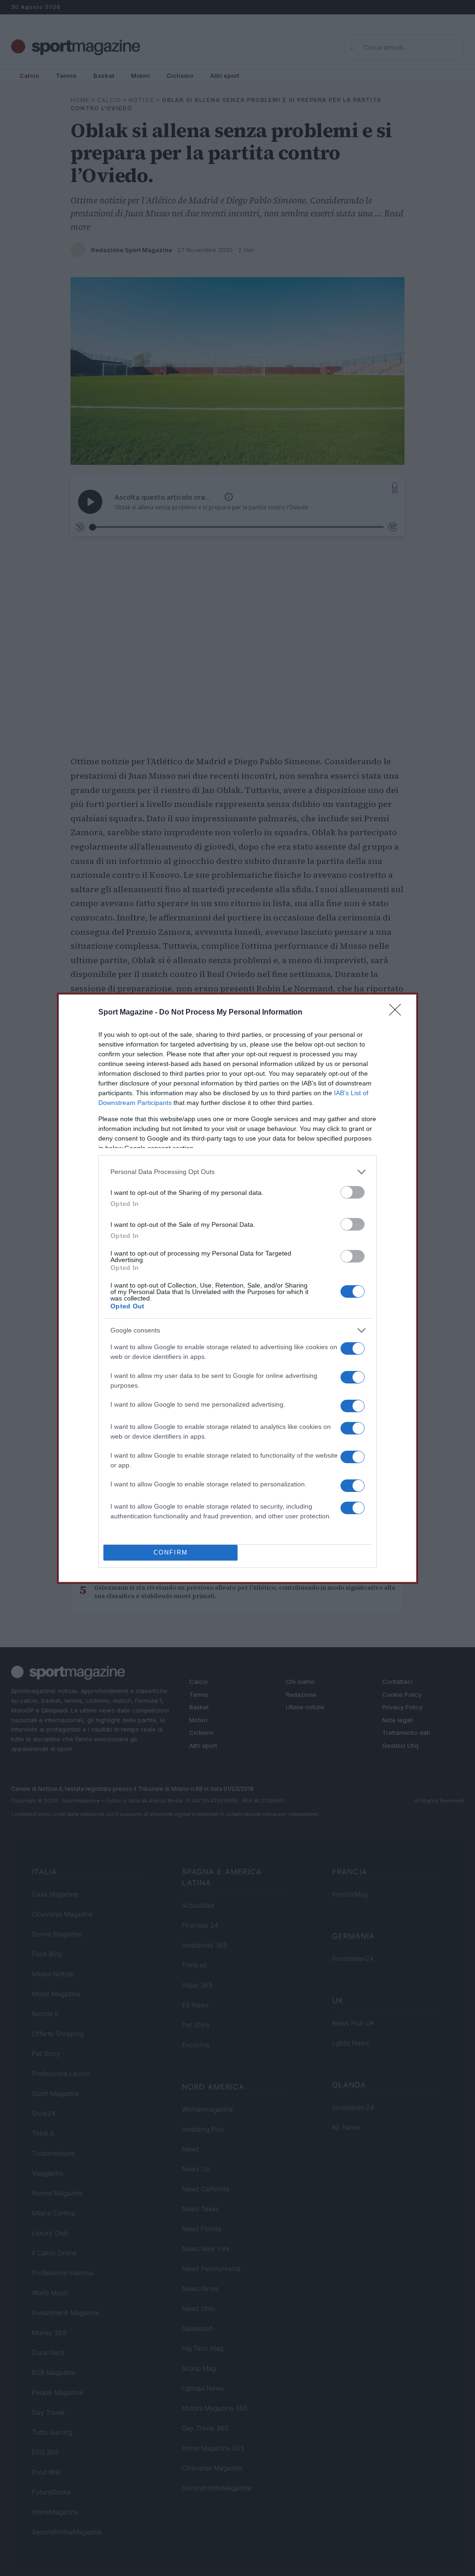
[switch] (353, 1192)
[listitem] (237, 1172)
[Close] (398, 1013)
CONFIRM (171, 1552)
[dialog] (237, 1288)
